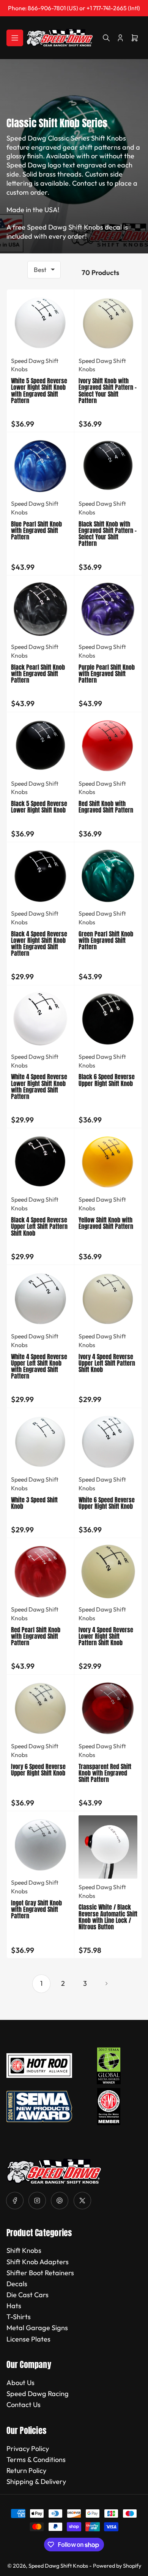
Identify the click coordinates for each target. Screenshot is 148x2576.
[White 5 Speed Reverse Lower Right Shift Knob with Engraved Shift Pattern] (40, 323)
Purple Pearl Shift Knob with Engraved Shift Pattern (107, 674)
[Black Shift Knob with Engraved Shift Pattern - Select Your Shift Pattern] (108, 466)
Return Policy (26, 2470)
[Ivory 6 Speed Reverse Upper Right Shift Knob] (40, 1708)
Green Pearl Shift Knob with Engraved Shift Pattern (106, 940)
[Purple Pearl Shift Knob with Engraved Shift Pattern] (108, 609)
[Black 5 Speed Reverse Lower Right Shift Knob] (40, 746)
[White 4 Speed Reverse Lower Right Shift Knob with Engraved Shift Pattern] (40, 1019)
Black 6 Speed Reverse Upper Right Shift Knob (107, 1080)
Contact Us (24, 2405)
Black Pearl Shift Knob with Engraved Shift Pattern (38, 674)
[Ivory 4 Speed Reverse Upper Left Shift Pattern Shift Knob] (108, 1298)
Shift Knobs (24, 2250)
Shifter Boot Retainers (40, 2273)
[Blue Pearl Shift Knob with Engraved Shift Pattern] (40, 466)
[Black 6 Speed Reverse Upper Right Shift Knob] (108, 1019)
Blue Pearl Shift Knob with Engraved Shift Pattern (36, 530)
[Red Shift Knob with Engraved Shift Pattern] (108, 746)
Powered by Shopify (117, 2566)
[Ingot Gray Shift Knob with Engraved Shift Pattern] (40, 1845)
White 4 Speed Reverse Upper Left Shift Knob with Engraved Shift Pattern (39, 1366)
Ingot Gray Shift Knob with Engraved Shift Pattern (36, 1909)
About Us (20, 2383)
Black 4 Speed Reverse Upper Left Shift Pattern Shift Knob (39, 1226)
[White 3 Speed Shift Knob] (40, 1442)
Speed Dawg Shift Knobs (58, 2566)
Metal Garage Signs (37, 2328)
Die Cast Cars (28, 2295)
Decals (17, 2284)
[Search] (106, 38)
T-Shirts (19, 2317)
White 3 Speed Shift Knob (34, 1503)
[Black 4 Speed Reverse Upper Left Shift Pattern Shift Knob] (40, 1162)
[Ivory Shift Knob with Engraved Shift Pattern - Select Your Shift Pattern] (108, 323)
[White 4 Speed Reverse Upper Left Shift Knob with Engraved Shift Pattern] (40, 1298)
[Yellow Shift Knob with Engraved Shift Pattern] (108, 1162)
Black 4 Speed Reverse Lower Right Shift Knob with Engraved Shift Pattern (39, 943)
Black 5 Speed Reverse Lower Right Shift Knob (39, 807)
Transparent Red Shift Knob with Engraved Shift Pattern (105, 1773)
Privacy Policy (28, 2449)
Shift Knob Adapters (38, 2262)
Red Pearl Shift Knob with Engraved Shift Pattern (36, 1636)
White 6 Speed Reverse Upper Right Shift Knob (107, 1503)
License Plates (28, 2339)
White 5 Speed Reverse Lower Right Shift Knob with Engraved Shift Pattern (39, 390)
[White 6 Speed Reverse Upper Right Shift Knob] (108, 1442)
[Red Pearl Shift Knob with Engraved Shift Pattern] (40, 1572)
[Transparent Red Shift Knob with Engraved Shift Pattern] (108, 1708)
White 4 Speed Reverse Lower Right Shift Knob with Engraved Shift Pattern (39, 1086)
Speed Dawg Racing (38, 2394)
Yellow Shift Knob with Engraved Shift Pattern (106, 1223)
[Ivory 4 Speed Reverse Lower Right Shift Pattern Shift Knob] (108, 1572)
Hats (14, 2306)
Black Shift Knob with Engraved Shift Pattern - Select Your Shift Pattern (108, 534)
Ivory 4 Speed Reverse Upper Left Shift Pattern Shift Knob (107, 1363)
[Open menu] (15, 38)
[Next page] (107, 1984)
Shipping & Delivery (36, 2481)
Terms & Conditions (36, 2460)
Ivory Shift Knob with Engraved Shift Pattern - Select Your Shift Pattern (108, 390)
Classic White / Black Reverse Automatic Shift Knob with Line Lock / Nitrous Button (108, 1917)
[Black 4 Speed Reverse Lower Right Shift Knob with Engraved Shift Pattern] (40, 876)
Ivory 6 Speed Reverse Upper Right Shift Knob (38, 1770)
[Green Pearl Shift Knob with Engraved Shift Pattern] (108, 876)
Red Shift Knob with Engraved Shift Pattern (106, 807)
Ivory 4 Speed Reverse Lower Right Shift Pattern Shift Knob (106, 1636)
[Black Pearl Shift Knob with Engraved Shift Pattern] (40, 609)
